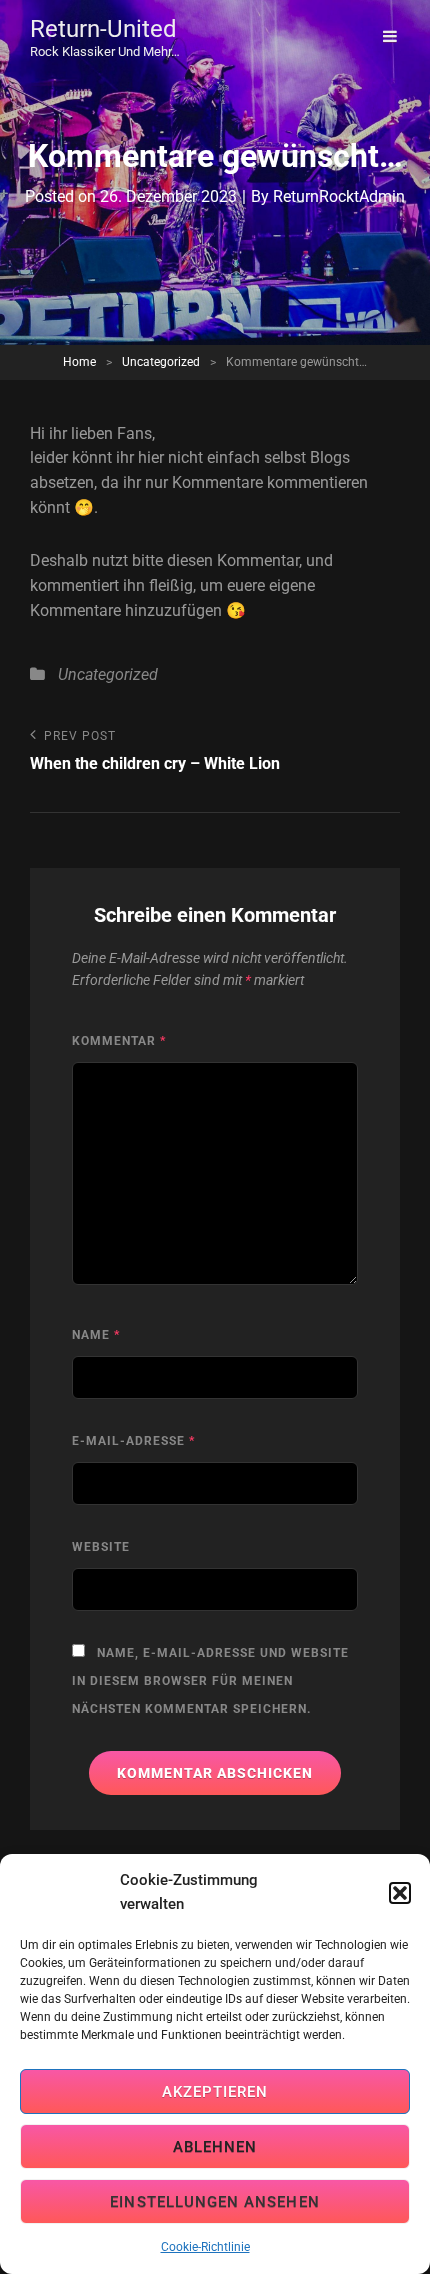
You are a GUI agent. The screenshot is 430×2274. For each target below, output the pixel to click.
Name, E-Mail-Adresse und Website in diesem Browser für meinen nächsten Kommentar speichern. (210, 1681)
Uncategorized (161, 362)
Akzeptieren (215, 2092)
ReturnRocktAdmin (339, 196)
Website (101, 1547)
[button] (400, 1893)
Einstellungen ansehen (214, 2202)
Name (96, 1335)
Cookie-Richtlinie (205, 2247)
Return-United (103, 29)
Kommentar (119, 1041)
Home (79, 362)
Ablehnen (215, 2147)
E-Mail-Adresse (133, 1441)
